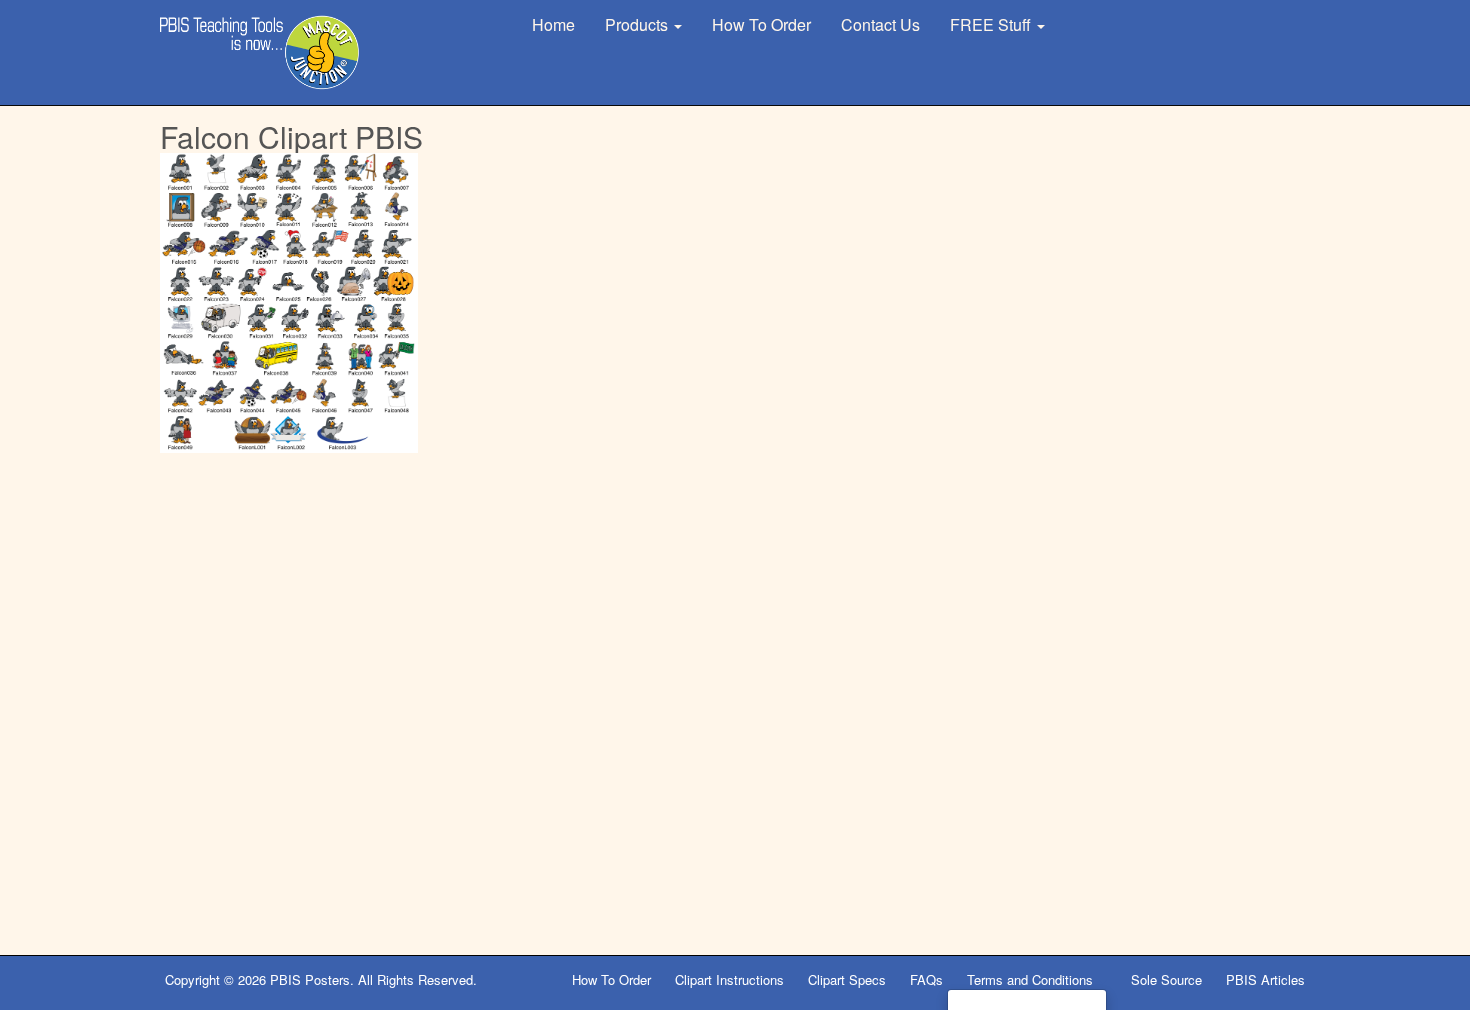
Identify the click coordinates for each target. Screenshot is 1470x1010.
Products (638, 24)
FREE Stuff (992, 24)
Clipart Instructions (729, 979)
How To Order (761, 24)
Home (553, 24)
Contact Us (880, 24)
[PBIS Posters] (260, 52)
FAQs (926, 979)
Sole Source (1166, 979)
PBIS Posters (310, 979)
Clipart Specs (847, 979)
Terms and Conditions (1032, 979)
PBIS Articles (1265, 979)
